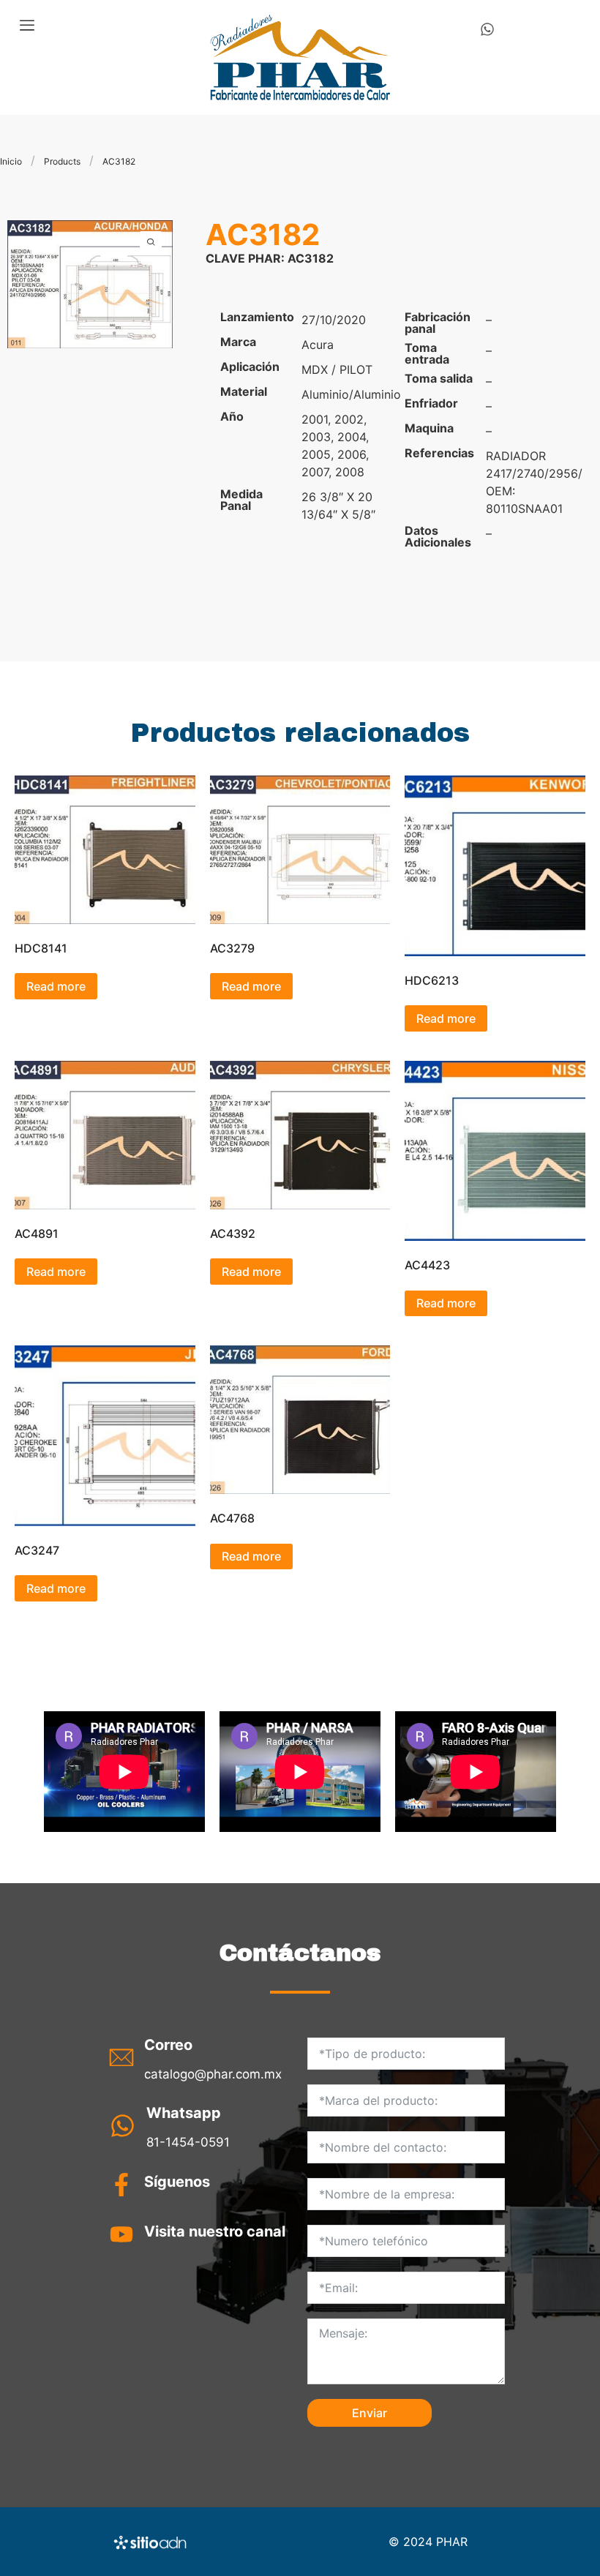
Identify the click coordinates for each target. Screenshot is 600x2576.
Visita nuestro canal (215, 2231)
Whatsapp (184, 2113)
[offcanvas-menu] (27, 26)
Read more (56, 986)
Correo (168, 2045)
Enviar (370, 2413)
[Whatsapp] (487, 29)
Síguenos (177, 2182)
